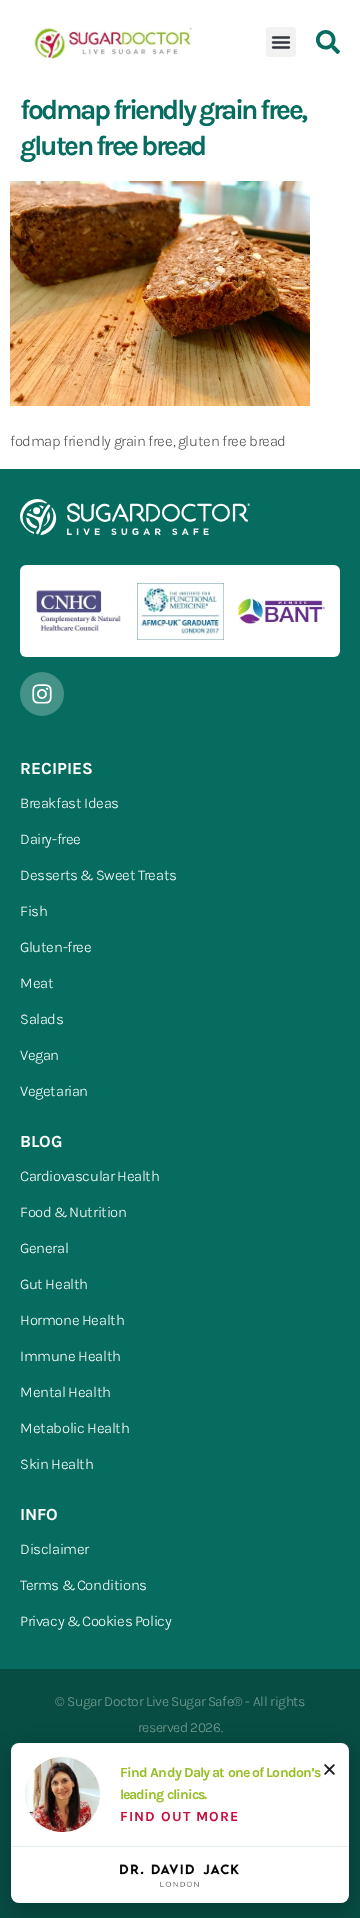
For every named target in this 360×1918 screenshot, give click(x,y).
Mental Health (65, 1392)
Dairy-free (50, 839)
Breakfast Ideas (69, 803)
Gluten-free (56, 947)
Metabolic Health (75, 1428)
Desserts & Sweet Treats (98, 875)
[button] (281, 42)
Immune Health (70, 1356)
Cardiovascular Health (90, 1176)
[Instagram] (42, 694)
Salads (42, 1019)
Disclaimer (54, 1549)
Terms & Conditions (83, 1585)
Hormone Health (72, 1320)
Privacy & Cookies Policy (95, 1621)
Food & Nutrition (73, 1212)
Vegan (39, 1055)
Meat (36, 983)
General (44, 1248)
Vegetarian (54, 1091)
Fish (33, 911)
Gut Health (54, 1284)
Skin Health (57, 1464)
